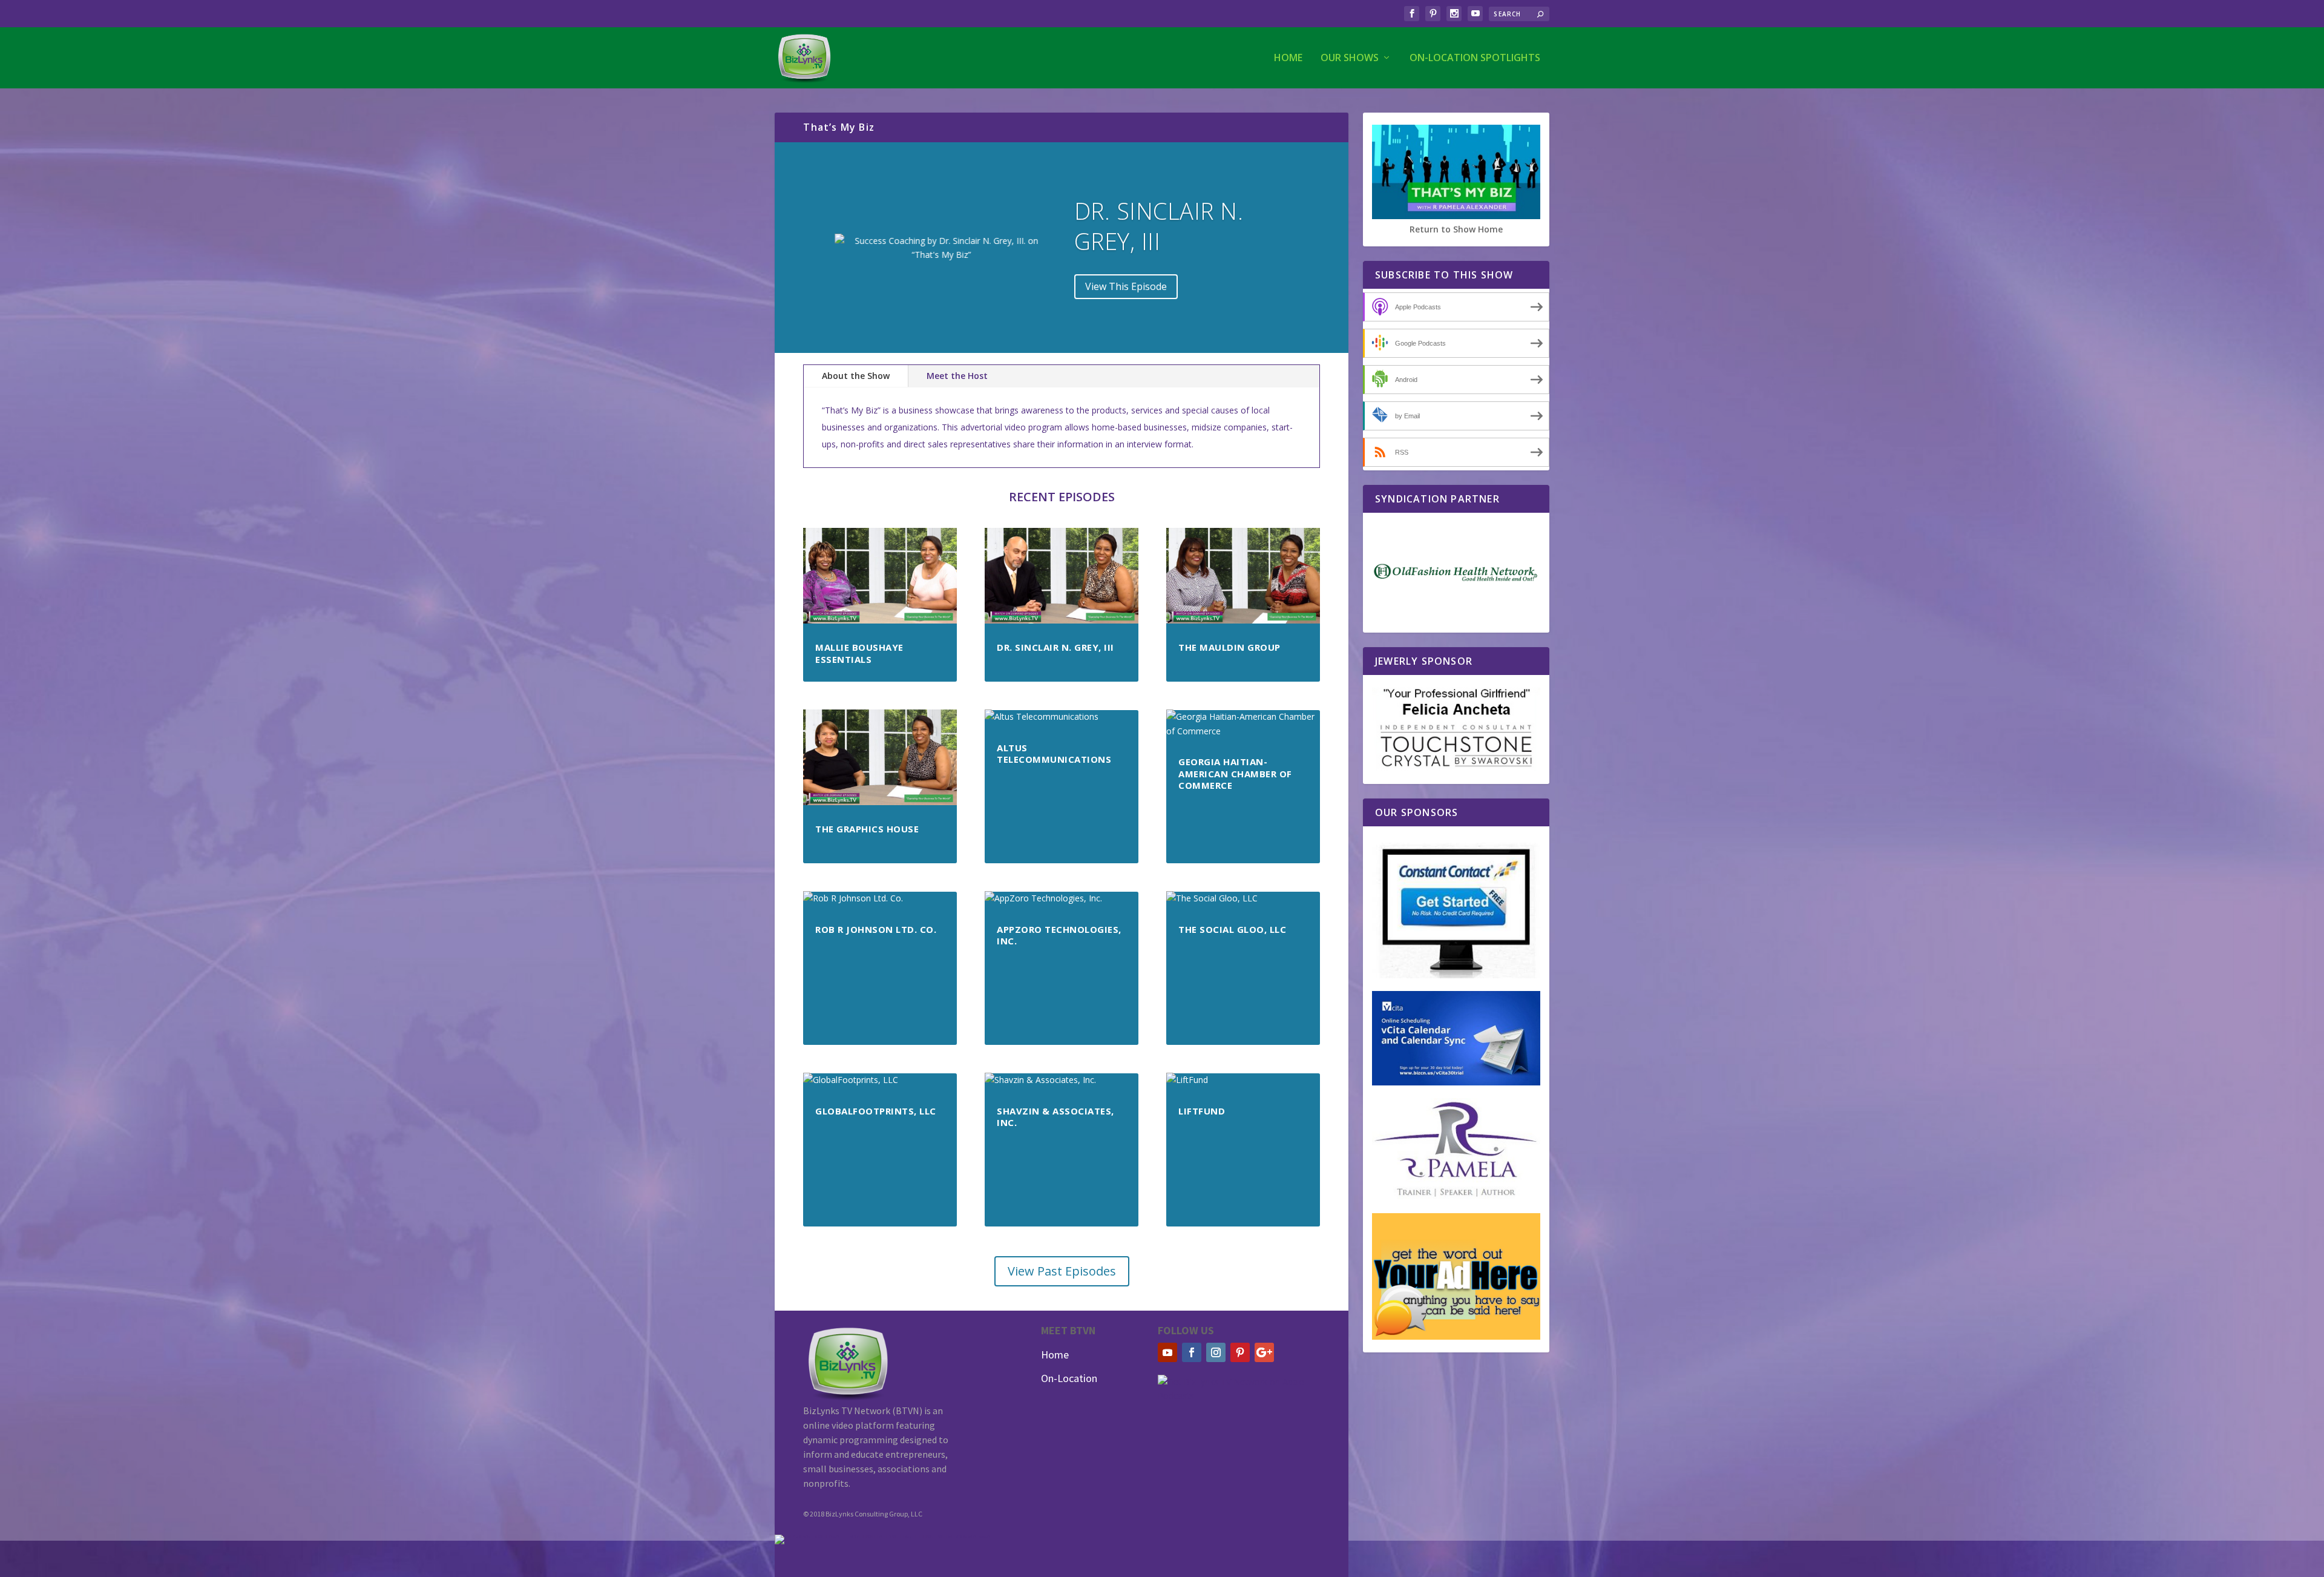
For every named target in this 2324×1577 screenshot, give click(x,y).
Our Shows (1350, 58)
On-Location (1069, 1378)
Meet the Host (957, 376)
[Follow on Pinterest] (1240, 1352)
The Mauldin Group (1229, 647)
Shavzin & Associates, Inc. (1055, 1117)
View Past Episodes (1062, 1271)
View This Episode (1126, 286)
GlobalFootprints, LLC (876, 1111)
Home (1288, 58)
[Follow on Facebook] (1192, 1352)
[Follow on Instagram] (1216, 1352)
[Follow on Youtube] (1167, 1352)
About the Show (856, 376)
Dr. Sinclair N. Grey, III (1159, 226)
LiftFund (1202, 1111)
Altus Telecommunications (1054, 754)
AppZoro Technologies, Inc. (1059, 935)
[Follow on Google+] (1264, 1352)
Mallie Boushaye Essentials (859, 653)
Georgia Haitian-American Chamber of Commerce (1235, 773)
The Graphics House (867, 829)
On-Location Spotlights (1475, 58)
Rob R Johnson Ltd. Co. (876, 929)
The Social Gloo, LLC (1232, 929)
